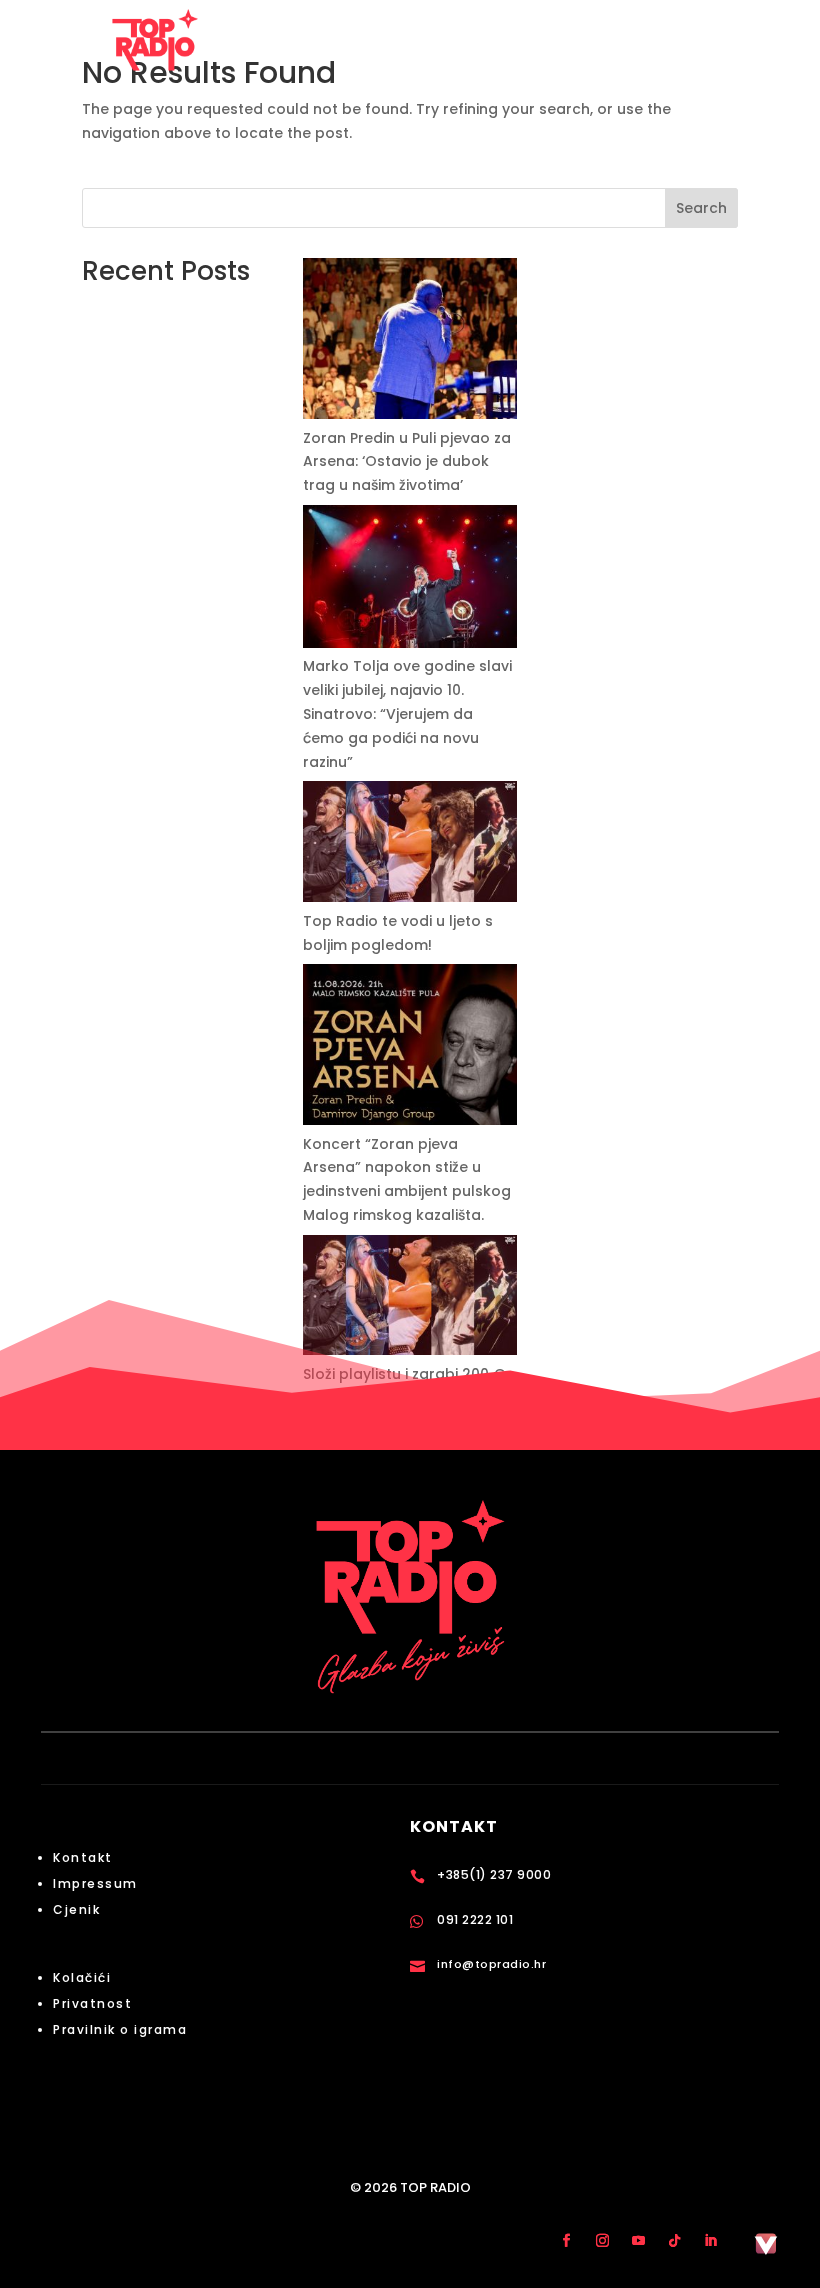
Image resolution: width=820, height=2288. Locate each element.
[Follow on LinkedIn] (710, 2240)
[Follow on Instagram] (602, 2240)
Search (701, 208)
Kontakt (83, 1857)
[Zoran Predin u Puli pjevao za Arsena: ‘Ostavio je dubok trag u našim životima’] (410, 342)
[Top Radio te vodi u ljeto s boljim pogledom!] (410, 845)
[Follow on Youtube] (638, 2240)
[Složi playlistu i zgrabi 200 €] (410, 1299)
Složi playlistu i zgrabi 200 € (404, 1374)
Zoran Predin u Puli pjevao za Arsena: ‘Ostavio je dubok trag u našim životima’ (407, 462)
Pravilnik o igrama (120, 2029)
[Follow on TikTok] (674, 2240)
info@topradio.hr (491, 1964)
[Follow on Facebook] (566, 2240)
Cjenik (76, 1909)
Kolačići (82, 1977)
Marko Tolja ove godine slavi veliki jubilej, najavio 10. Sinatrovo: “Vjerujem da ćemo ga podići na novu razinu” (407, 713)
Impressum (95, 1883)
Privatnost (92, 2003)
